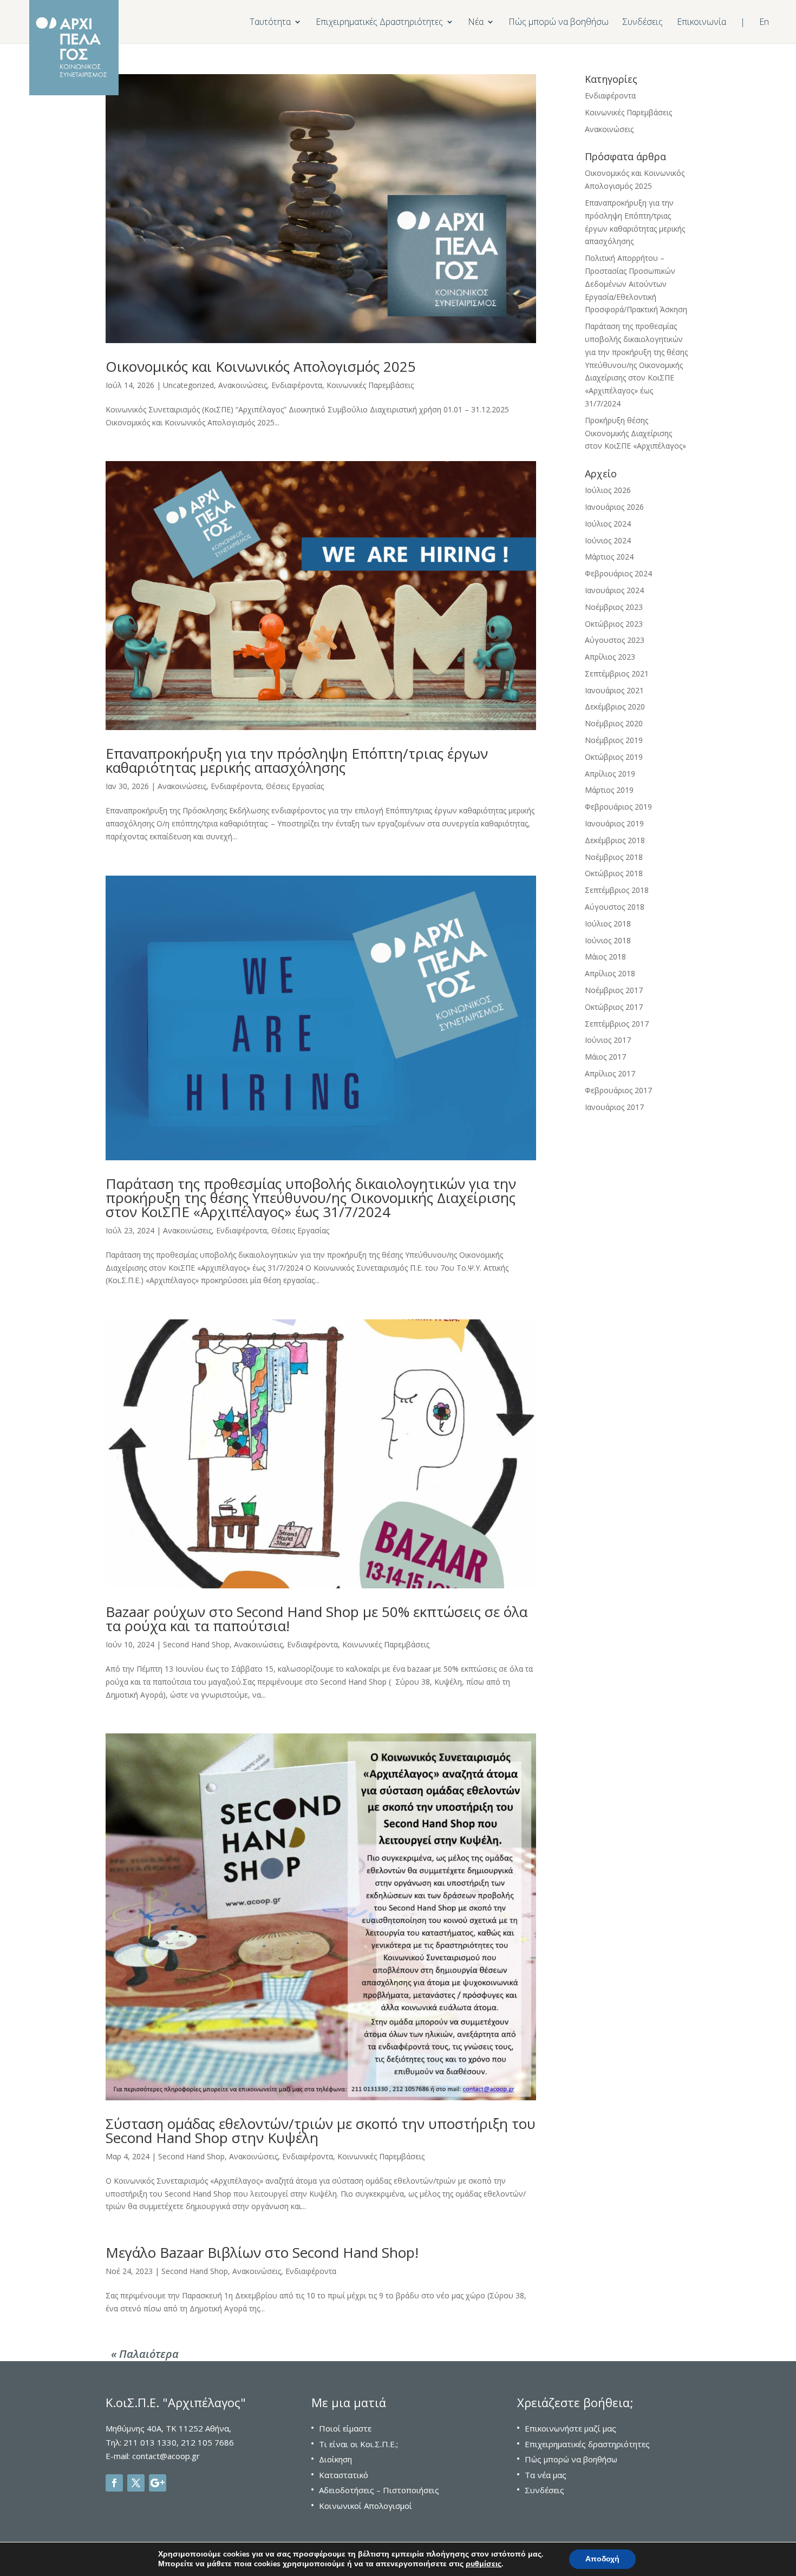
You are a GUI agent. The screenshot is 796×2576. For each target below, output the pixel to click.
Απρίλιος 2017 (610, 1073)
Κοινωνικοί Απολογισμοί (366, 2506)
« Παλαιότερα (145, 2354)
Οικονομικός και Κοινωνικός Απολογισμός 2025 (261, 366)
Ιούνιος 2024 (608, 540)
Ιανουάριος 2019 (614, 823)
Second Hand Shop (196, 1644)
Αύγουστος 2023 (615, 640)
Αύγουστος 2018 (615, 907)
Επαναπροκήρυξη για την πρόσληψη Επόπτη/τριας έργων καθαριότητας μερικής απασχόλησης (297, 760)
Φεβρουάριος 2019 (618, 807)
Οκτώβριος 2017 (614, 1007)
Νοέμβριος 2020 (614, 723)
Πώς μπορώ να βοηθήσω (559, 23)
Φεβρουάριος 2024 (618, 573)
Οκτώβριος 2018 (614, 873)
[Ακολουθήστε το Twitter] (136, 2483)
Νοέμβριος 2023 (614, 607)
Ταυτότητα (270, 23)
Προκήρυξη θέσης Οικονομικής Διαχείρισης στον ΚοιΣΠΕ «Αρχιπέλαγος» (635, 433)
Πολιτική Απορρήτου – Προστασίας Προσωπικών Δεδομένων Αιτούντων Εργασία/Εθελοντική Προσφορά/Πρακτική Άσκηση (636, 284)
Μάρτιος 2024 (609, 557)
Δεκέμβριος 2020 (615, 707)
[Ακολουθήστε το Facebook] (114, 2483)
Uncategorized (188, 385)
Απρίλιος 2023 (610, 657)
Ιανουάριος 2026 (614, 507)
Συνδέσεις (643, 23)
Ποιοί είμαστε (345, 2428)
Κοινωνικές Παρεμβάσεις (370, 385)
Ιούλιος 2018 (608, 924)
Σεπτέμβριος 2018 (617, 890)
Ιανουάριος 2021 (614, 690)
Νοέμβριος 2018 (614, 857)
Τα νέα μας (546, 2475)
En (764, 23)
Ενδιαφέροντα (297, 385)
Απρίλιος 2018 (610, 973)
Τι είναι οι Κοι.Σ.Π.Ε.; (358, 2444)
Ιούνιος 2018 (608, 940)
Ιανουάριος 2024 (614, 590)
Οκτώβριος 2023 (614, 624)
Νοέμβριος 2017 (614, 990)
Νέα (476, 23)
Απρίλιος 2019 (610, 774)
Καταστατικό (344, 2475)
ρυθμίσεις (484, 2564)
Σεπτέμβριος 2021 (617, 673)
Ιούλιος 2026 (608, 490)
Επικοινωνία (702, 23)
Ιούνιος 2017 (608, 1040)
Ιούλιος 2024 (608, 524)
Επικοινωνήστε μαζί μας (570, 2428)
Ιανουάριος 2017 (614, 1107)
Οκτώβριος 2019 (614, 757)
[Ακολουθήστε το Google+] (158, 2483)
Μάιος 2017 (605, 1057)
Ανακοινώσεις (243, 385)
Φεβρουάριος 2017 (618, 1090)
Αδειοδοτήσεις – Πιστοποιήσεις (379, 2490)
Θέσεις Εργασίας (295, 786)
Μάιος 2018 (605, 957)
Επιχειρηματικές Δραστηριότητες (379, 23)
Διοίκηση (335, 2459)
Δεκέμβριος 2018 (615, 840)
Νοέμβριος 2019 (614, 740)
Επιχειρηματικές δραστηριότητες (587, 2444)
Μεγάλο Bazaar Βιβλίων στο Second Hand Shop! (262, 2252)
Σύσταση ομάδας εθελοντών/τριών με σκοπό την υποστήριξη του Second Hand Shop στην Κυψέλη (321, 2131)
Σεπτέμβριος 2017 (617, 1024)
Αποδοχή (602, 2559)
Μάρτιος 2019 (609, 790)
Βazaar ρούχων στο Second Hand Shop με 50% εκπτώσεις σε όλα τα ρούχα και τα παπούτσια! (317, 1619)
